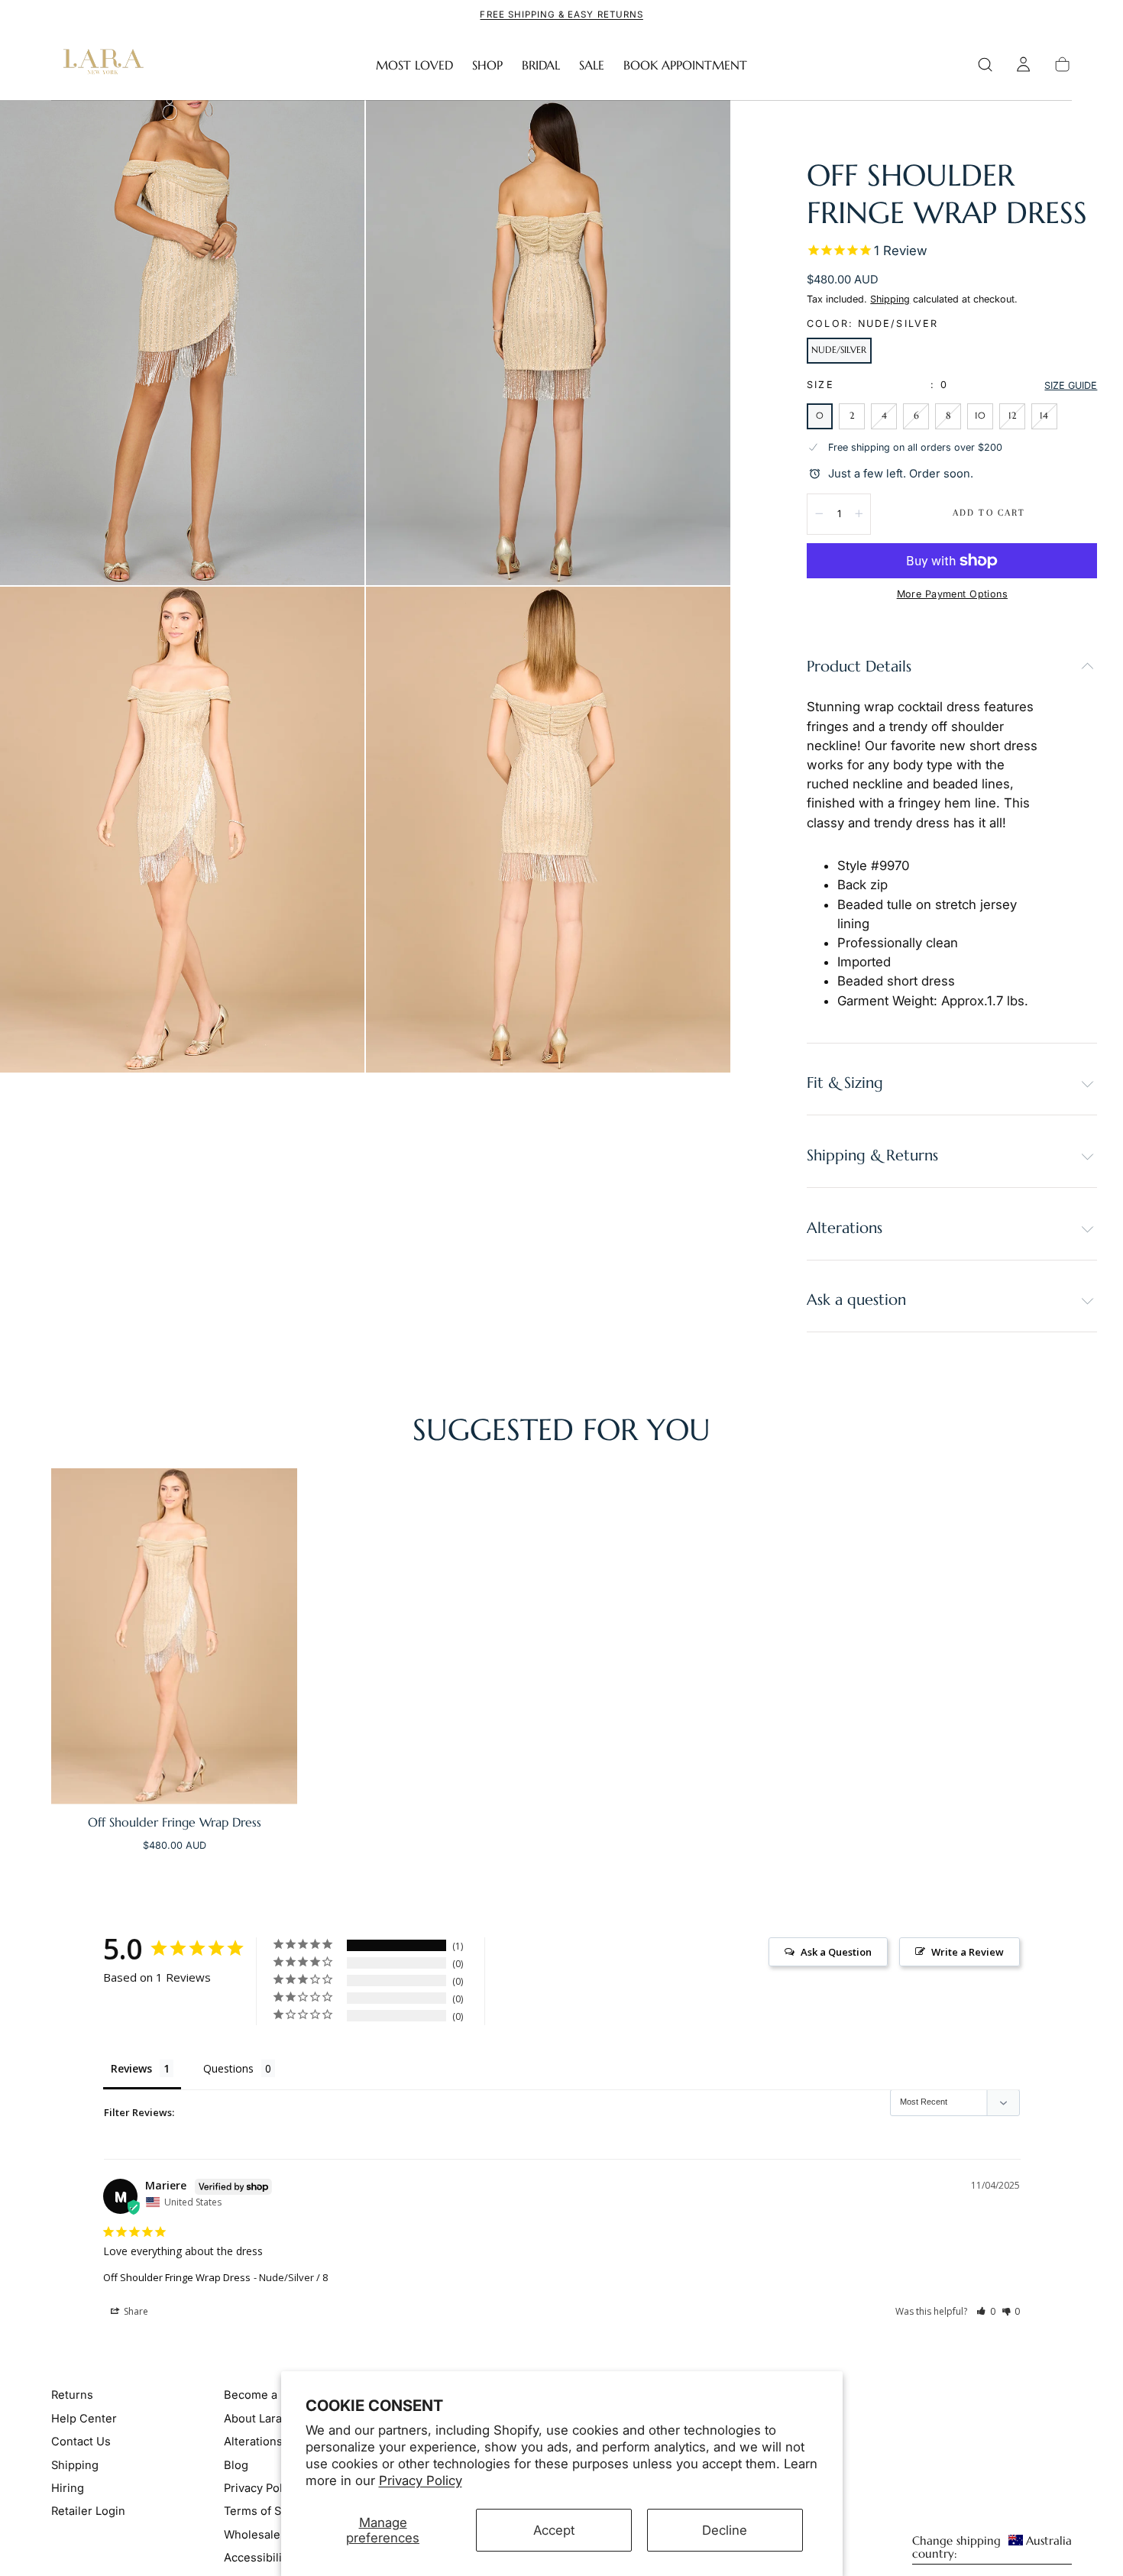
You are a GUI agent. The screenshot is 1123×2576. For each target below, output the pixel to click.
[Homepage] (100, 65)
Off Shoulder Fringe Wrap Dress (177, 2277)
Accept (554, 2530)
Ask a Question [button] (836, 1952)
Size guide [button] (1071, 385)
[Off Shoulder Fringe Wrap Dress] (174, 1636)
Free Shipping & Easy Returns (561, 15)
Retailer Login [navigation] (88, 2511)
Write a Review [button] (968, 1952)
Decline (725, 2530)
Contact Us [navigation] (81, 2442)
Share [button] (135, 2311)
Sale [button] (592, 65)
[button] (985, 65)
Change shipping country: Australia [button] (992, 2548)
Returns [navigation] (72, 2395)
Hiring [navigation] (68, 2488)
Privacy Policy (421, 2481)
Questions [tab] (228, 2068)
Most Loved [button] (414, 65)
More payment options (952, 594)
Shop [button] (487, 65)
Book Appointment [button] (685, 65)
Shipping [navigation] (75, 2465)
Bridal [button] (541, 65)
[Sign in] (1023, 65)
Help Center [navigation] (84, 2419)
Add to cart (989, 513)
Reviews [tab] (131, 2068)
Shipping (890, 299)
